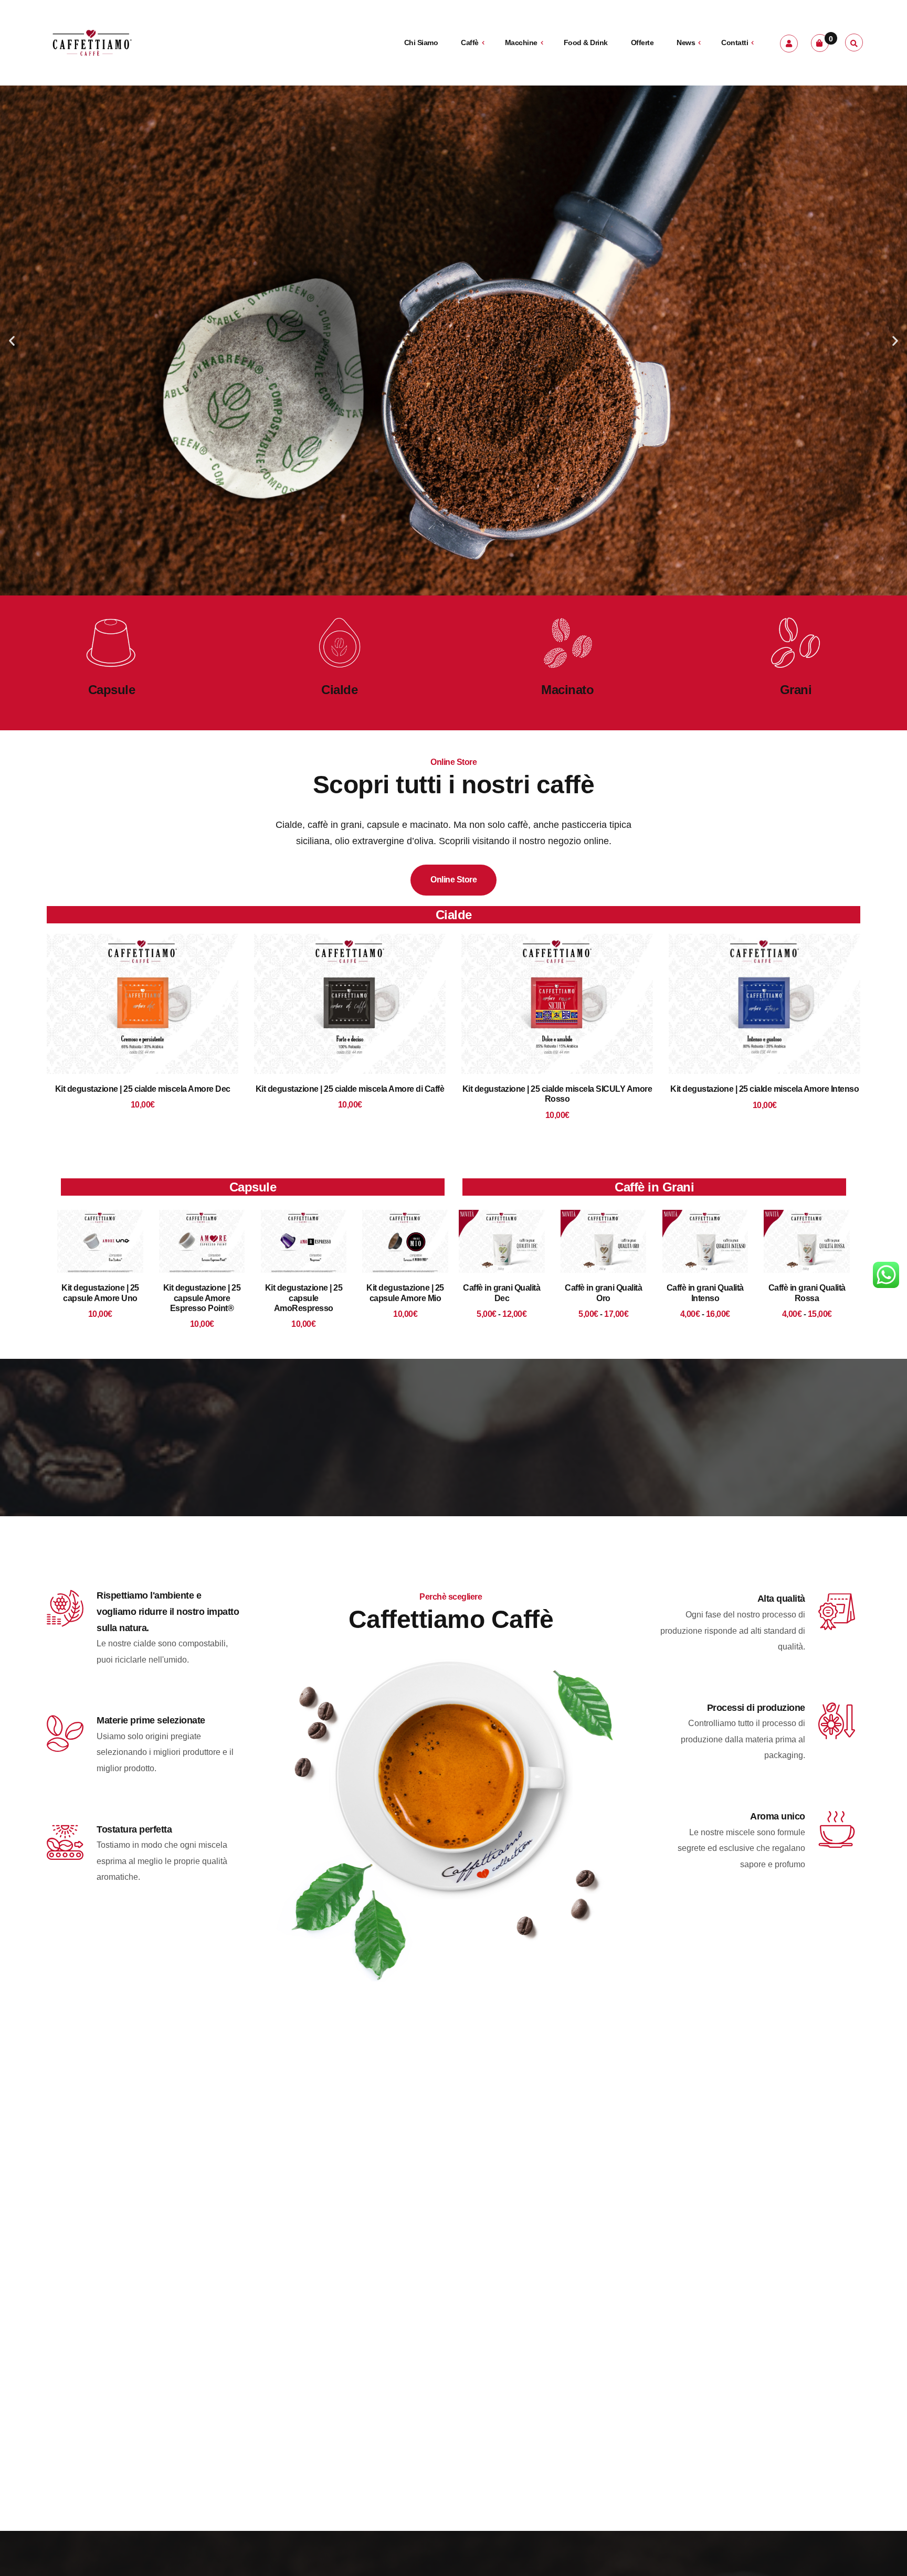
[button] (12, 341)
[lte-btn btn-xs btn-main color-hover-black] (143, 1021)
